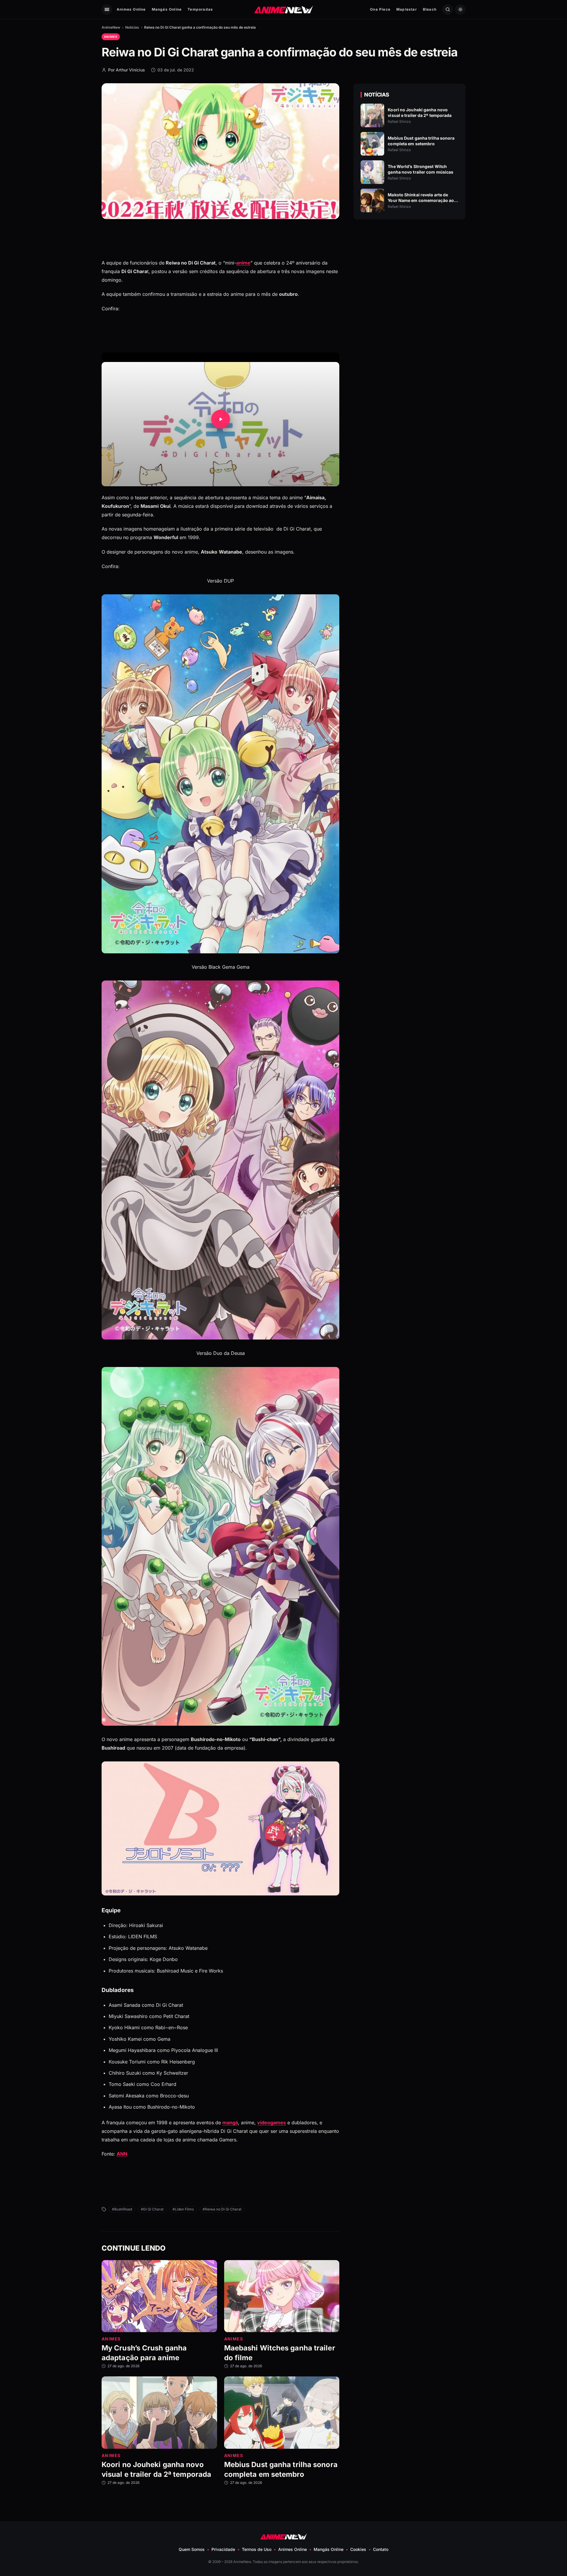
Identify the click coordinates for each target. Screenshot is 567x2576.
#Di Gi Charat (152, 2209)
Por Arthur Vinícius (127, 70)
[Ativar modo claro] (460, 10)
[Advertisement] (410, 275)
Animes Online (131, 9)
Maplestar (407, 9)
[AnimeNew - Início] (284, 9)
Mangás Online (167, 9)
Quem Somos (192, 2549)
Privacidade (223, 2549)
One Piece (380, 9)
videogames (272, 2123)
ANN (122, 2154)
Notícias (132, 27)
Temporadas (200, 9)
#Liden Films (183, 2209)
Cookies (358, 2549)
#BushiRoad (122, 2209)
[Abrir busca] (448, 10)
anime (243, 263)
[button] (220, 419)
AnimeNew (111, 27)
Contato (381, 2549)
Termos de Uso (257, 2549)
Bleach (430, 9)
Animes (111, 37)
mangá (230, 2123)
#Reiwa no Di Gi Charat (222, 2209)
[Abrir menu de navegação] (107, 10)
